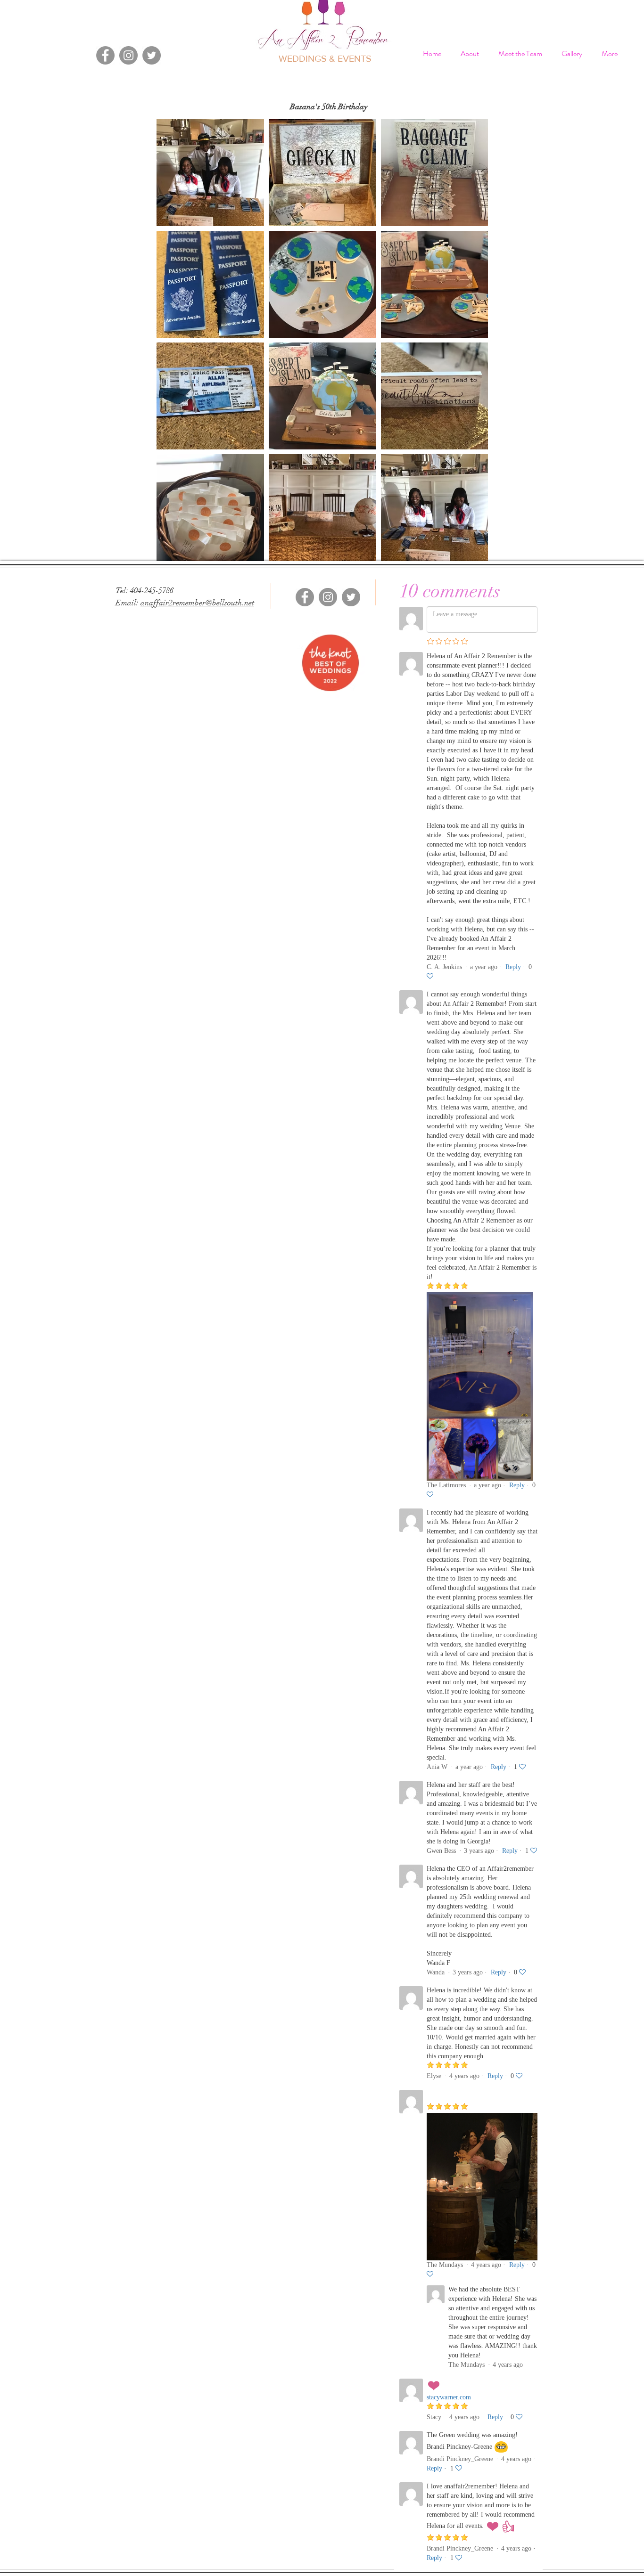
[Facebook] (105, 55)
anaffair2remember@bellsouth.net (197, 603)
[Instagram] (128, 55)
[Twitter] (152, 55)
